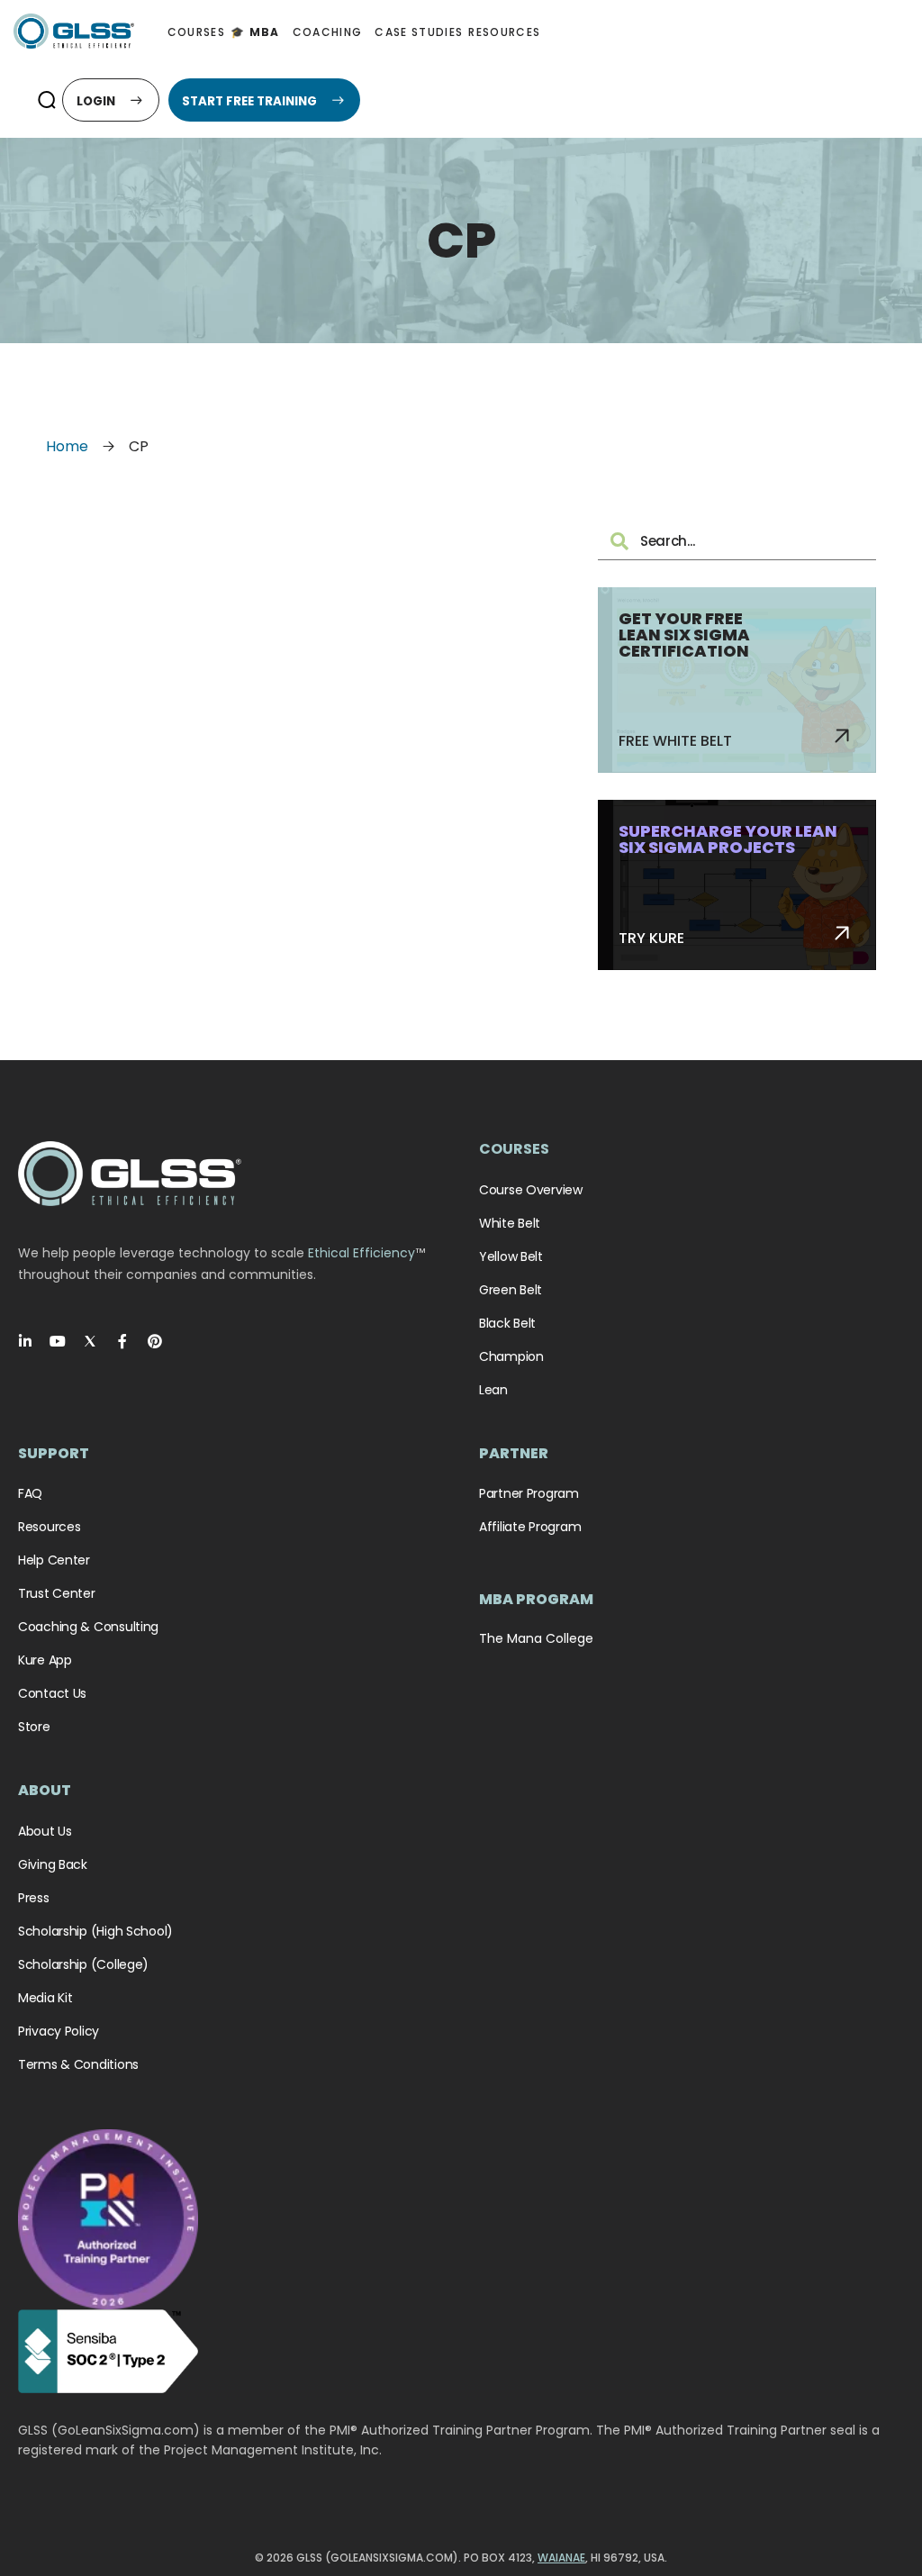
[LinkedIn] (25, 1341)
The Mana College (536, 1638)
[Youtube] (58, 1341)
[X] (90, 1341)
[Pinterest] (155, 1341)
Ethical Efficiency (362, 1253)
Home (67, 446)
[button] (46, 100)
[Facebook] (122, 1341)
